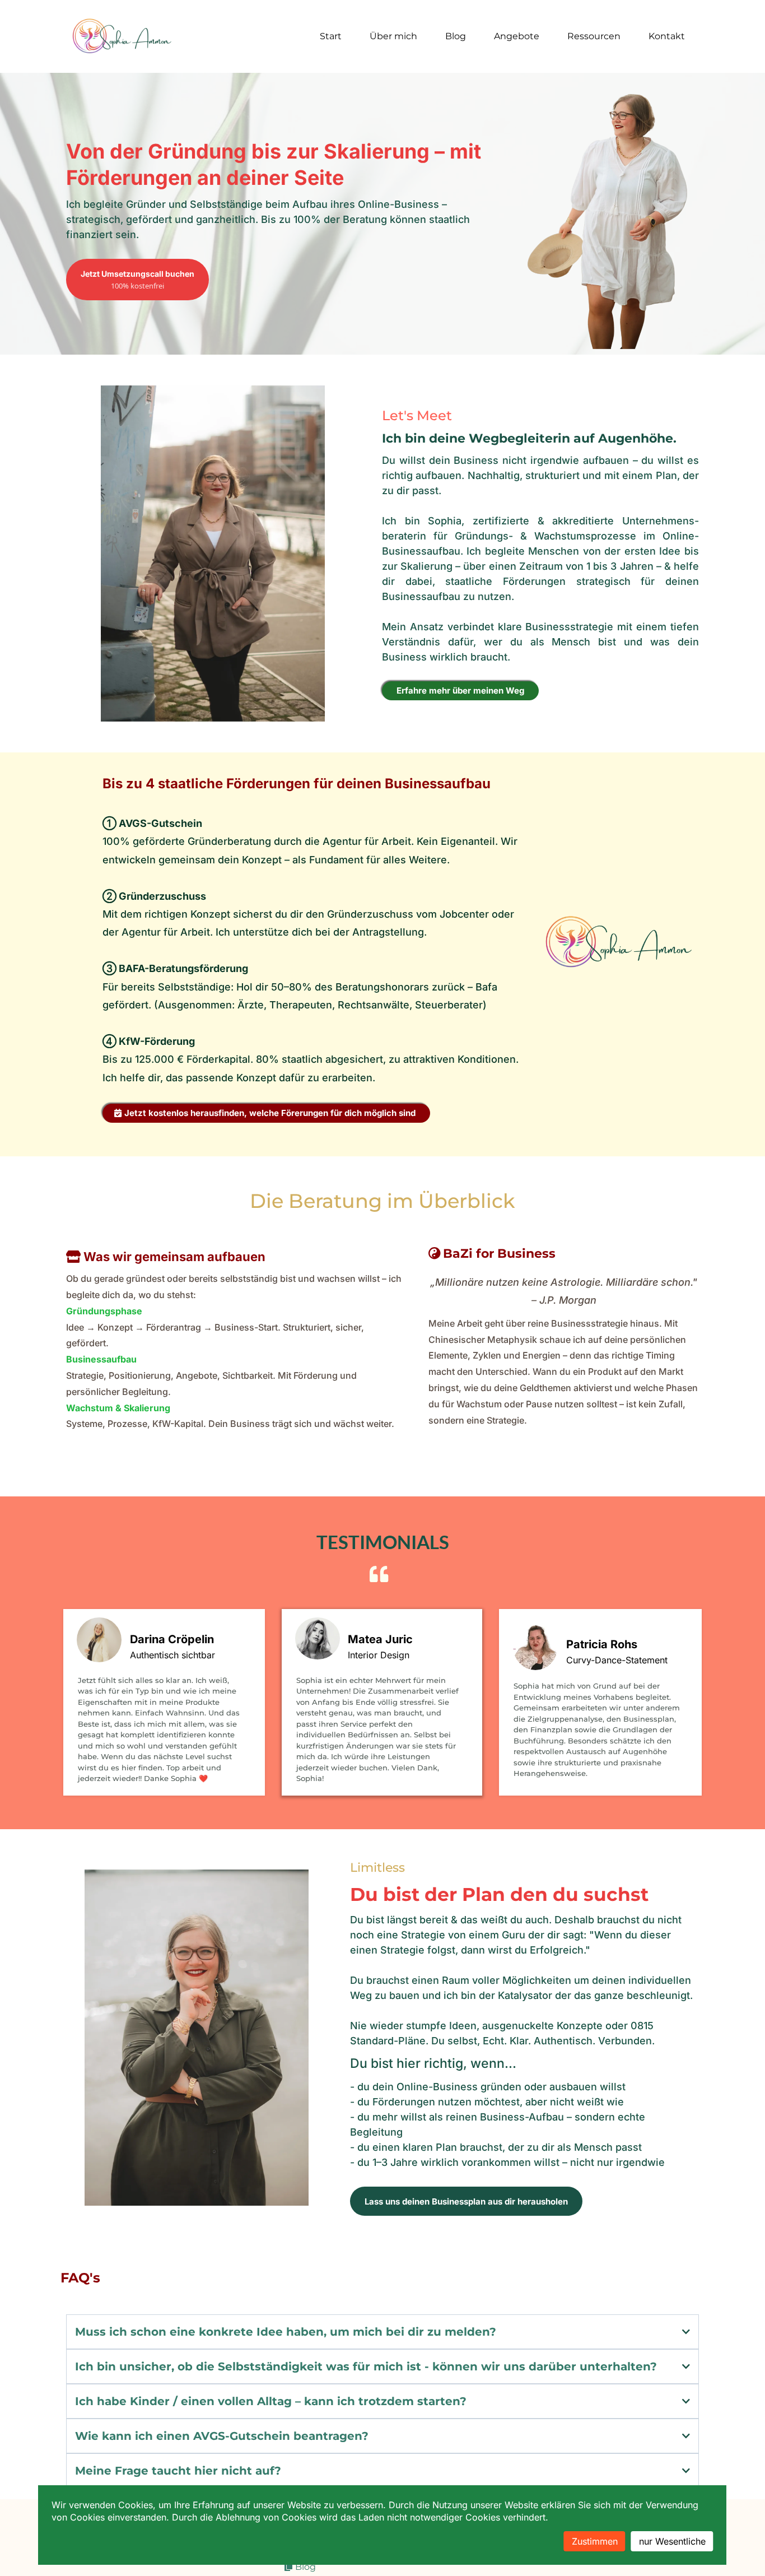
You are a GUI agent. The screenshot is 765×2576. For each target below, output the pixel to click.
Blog (456, 36)
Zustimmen (595, 2541)
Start (331, 36)
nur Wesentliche (672, 2541)
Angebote (517, 36)
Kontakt (667, 36)
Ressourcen (594, 36)
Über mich (393, 36)
